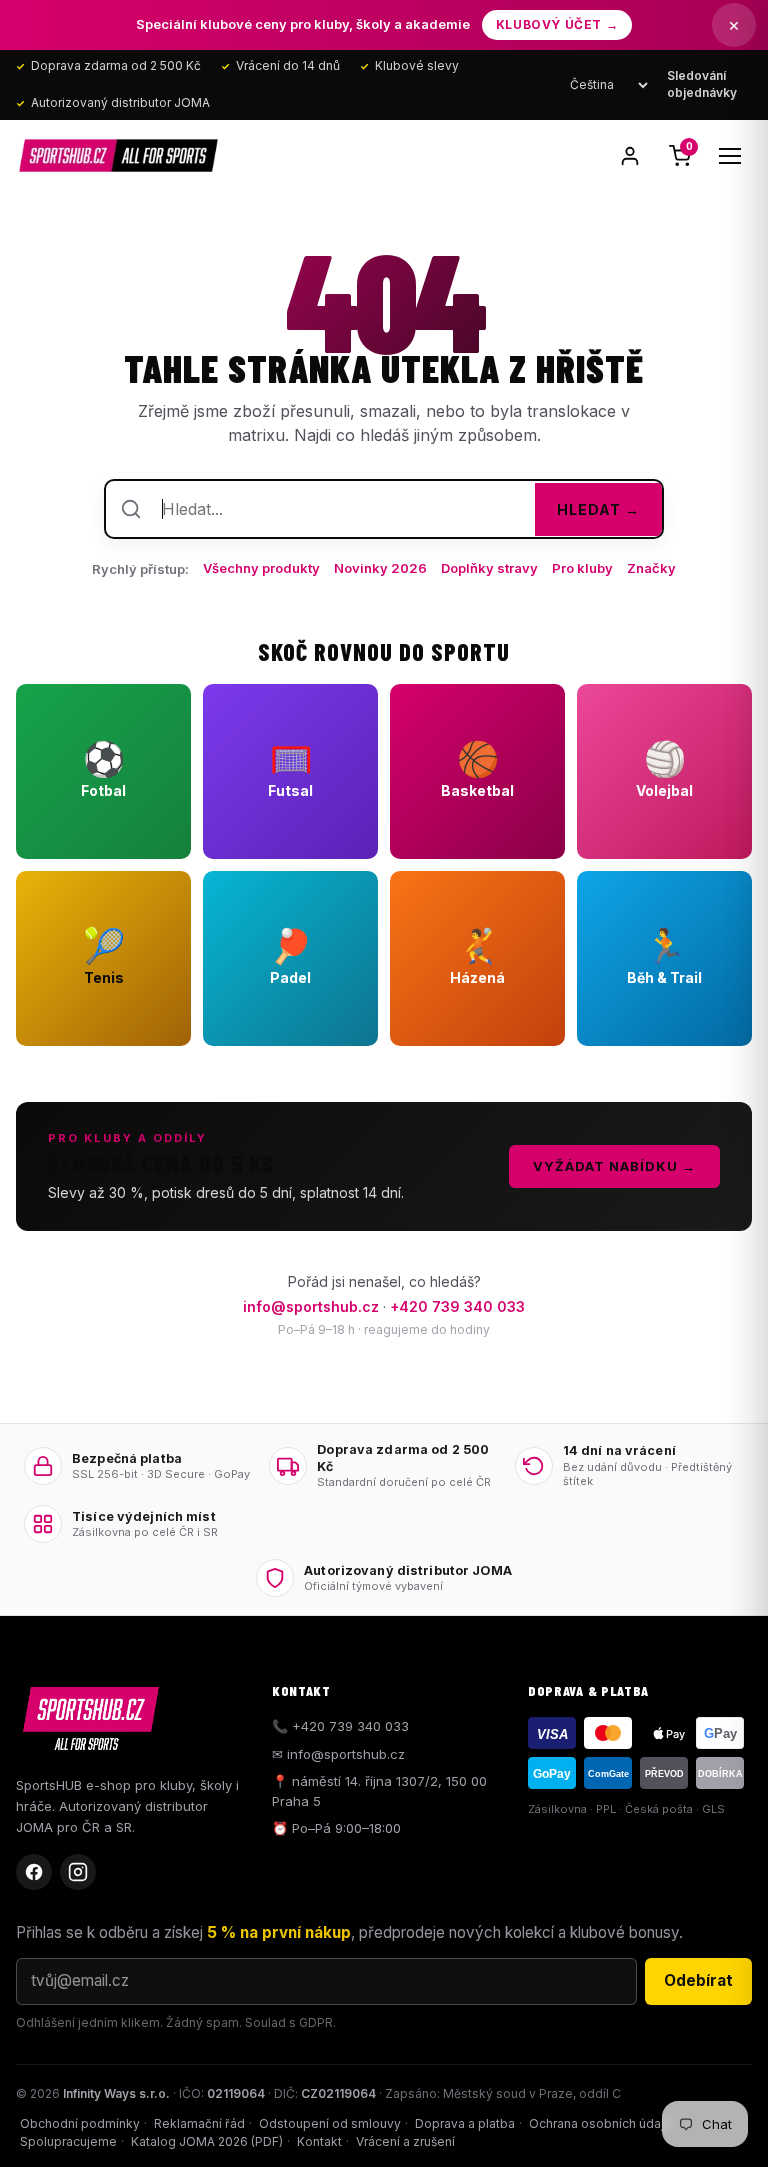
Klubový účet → (557, 24)
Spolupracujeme (68, 2141)
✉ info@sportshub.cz (338, 1754)
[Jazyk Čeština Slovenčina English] (608, 84)
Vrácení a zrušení (405, 2141)
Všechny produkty (261, 568)
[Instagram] (78, 1872)
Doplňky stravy (489, 568)
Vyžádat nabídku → (614, 1166)
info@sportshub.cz (311, 1306)
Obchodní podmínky (80, 2123)
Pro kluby (582, 568)
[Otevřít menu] (730, 156)
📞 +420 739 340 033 (340, 1726)
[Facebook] (34, 1872)
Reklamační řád (199, 2123)
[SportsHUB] (118, 155)
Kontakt (319, 2141)
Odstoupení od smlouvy (330, 2123)
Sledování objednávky (702, 84)
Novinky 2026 (380, 568)
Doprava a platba (465, 2123)
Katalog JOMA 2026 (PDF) (207, 2141)
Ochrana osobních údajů (600, 2123)
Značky (651, 568)
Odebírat (698, 1980)
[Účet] (630, 156)
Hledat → (598, 509)
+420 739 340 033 (457, 1306)
